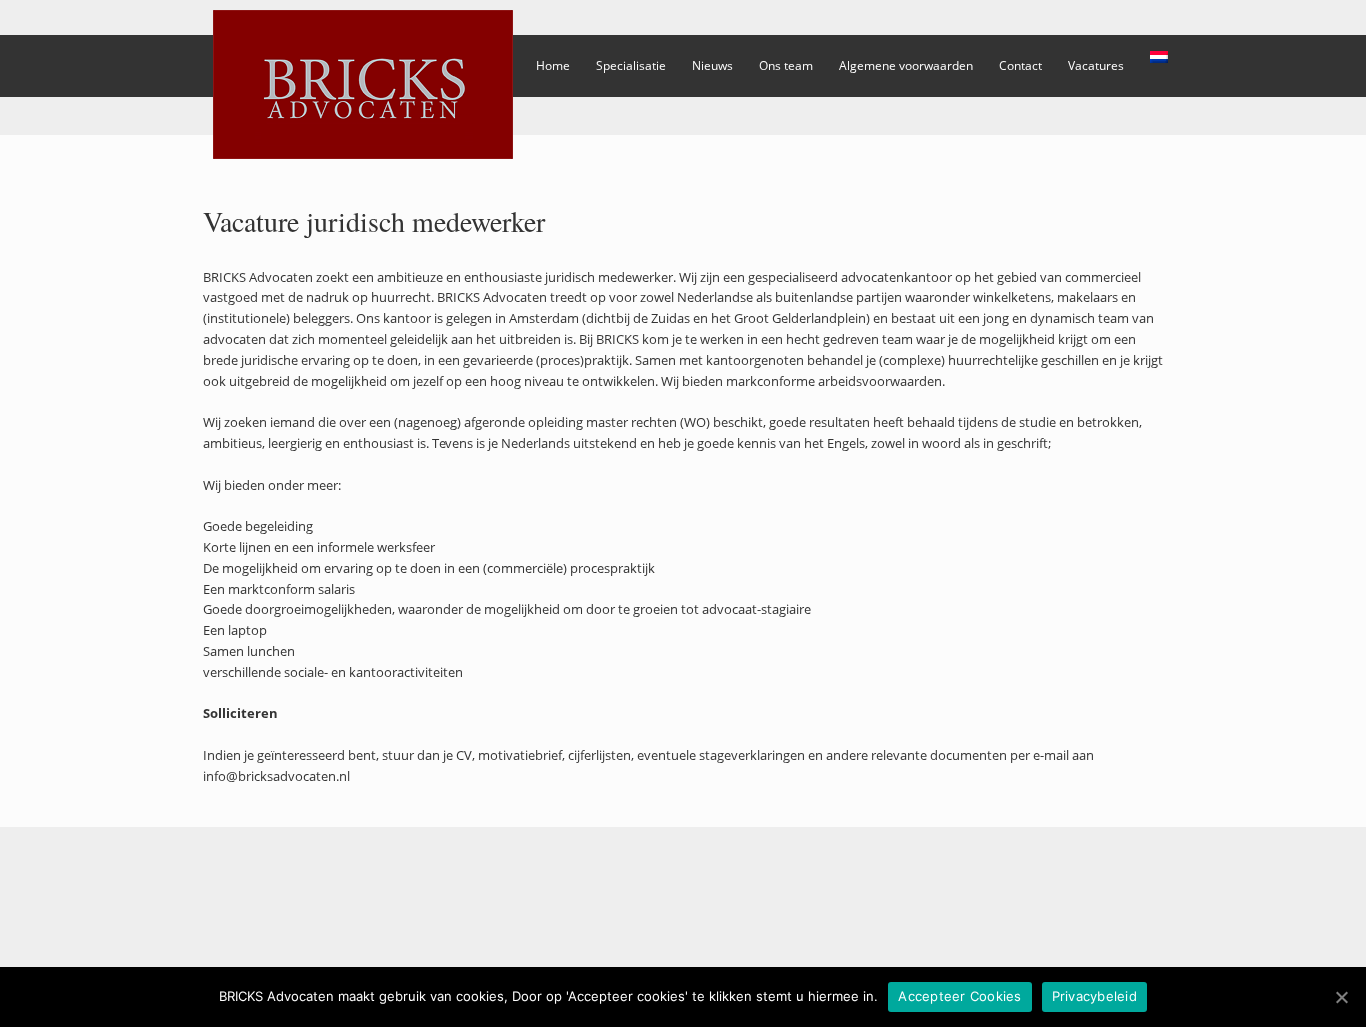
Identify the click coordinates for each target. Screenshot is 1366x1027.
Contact (1020, 65)
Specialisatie (631, 65)
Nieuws (712, 65)
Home (553, 65)
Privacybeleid (1094, 996)
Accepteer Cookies (959, 996)
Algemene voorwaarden (906, 65)
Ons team (786, 65)
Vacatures (1096, 65)
